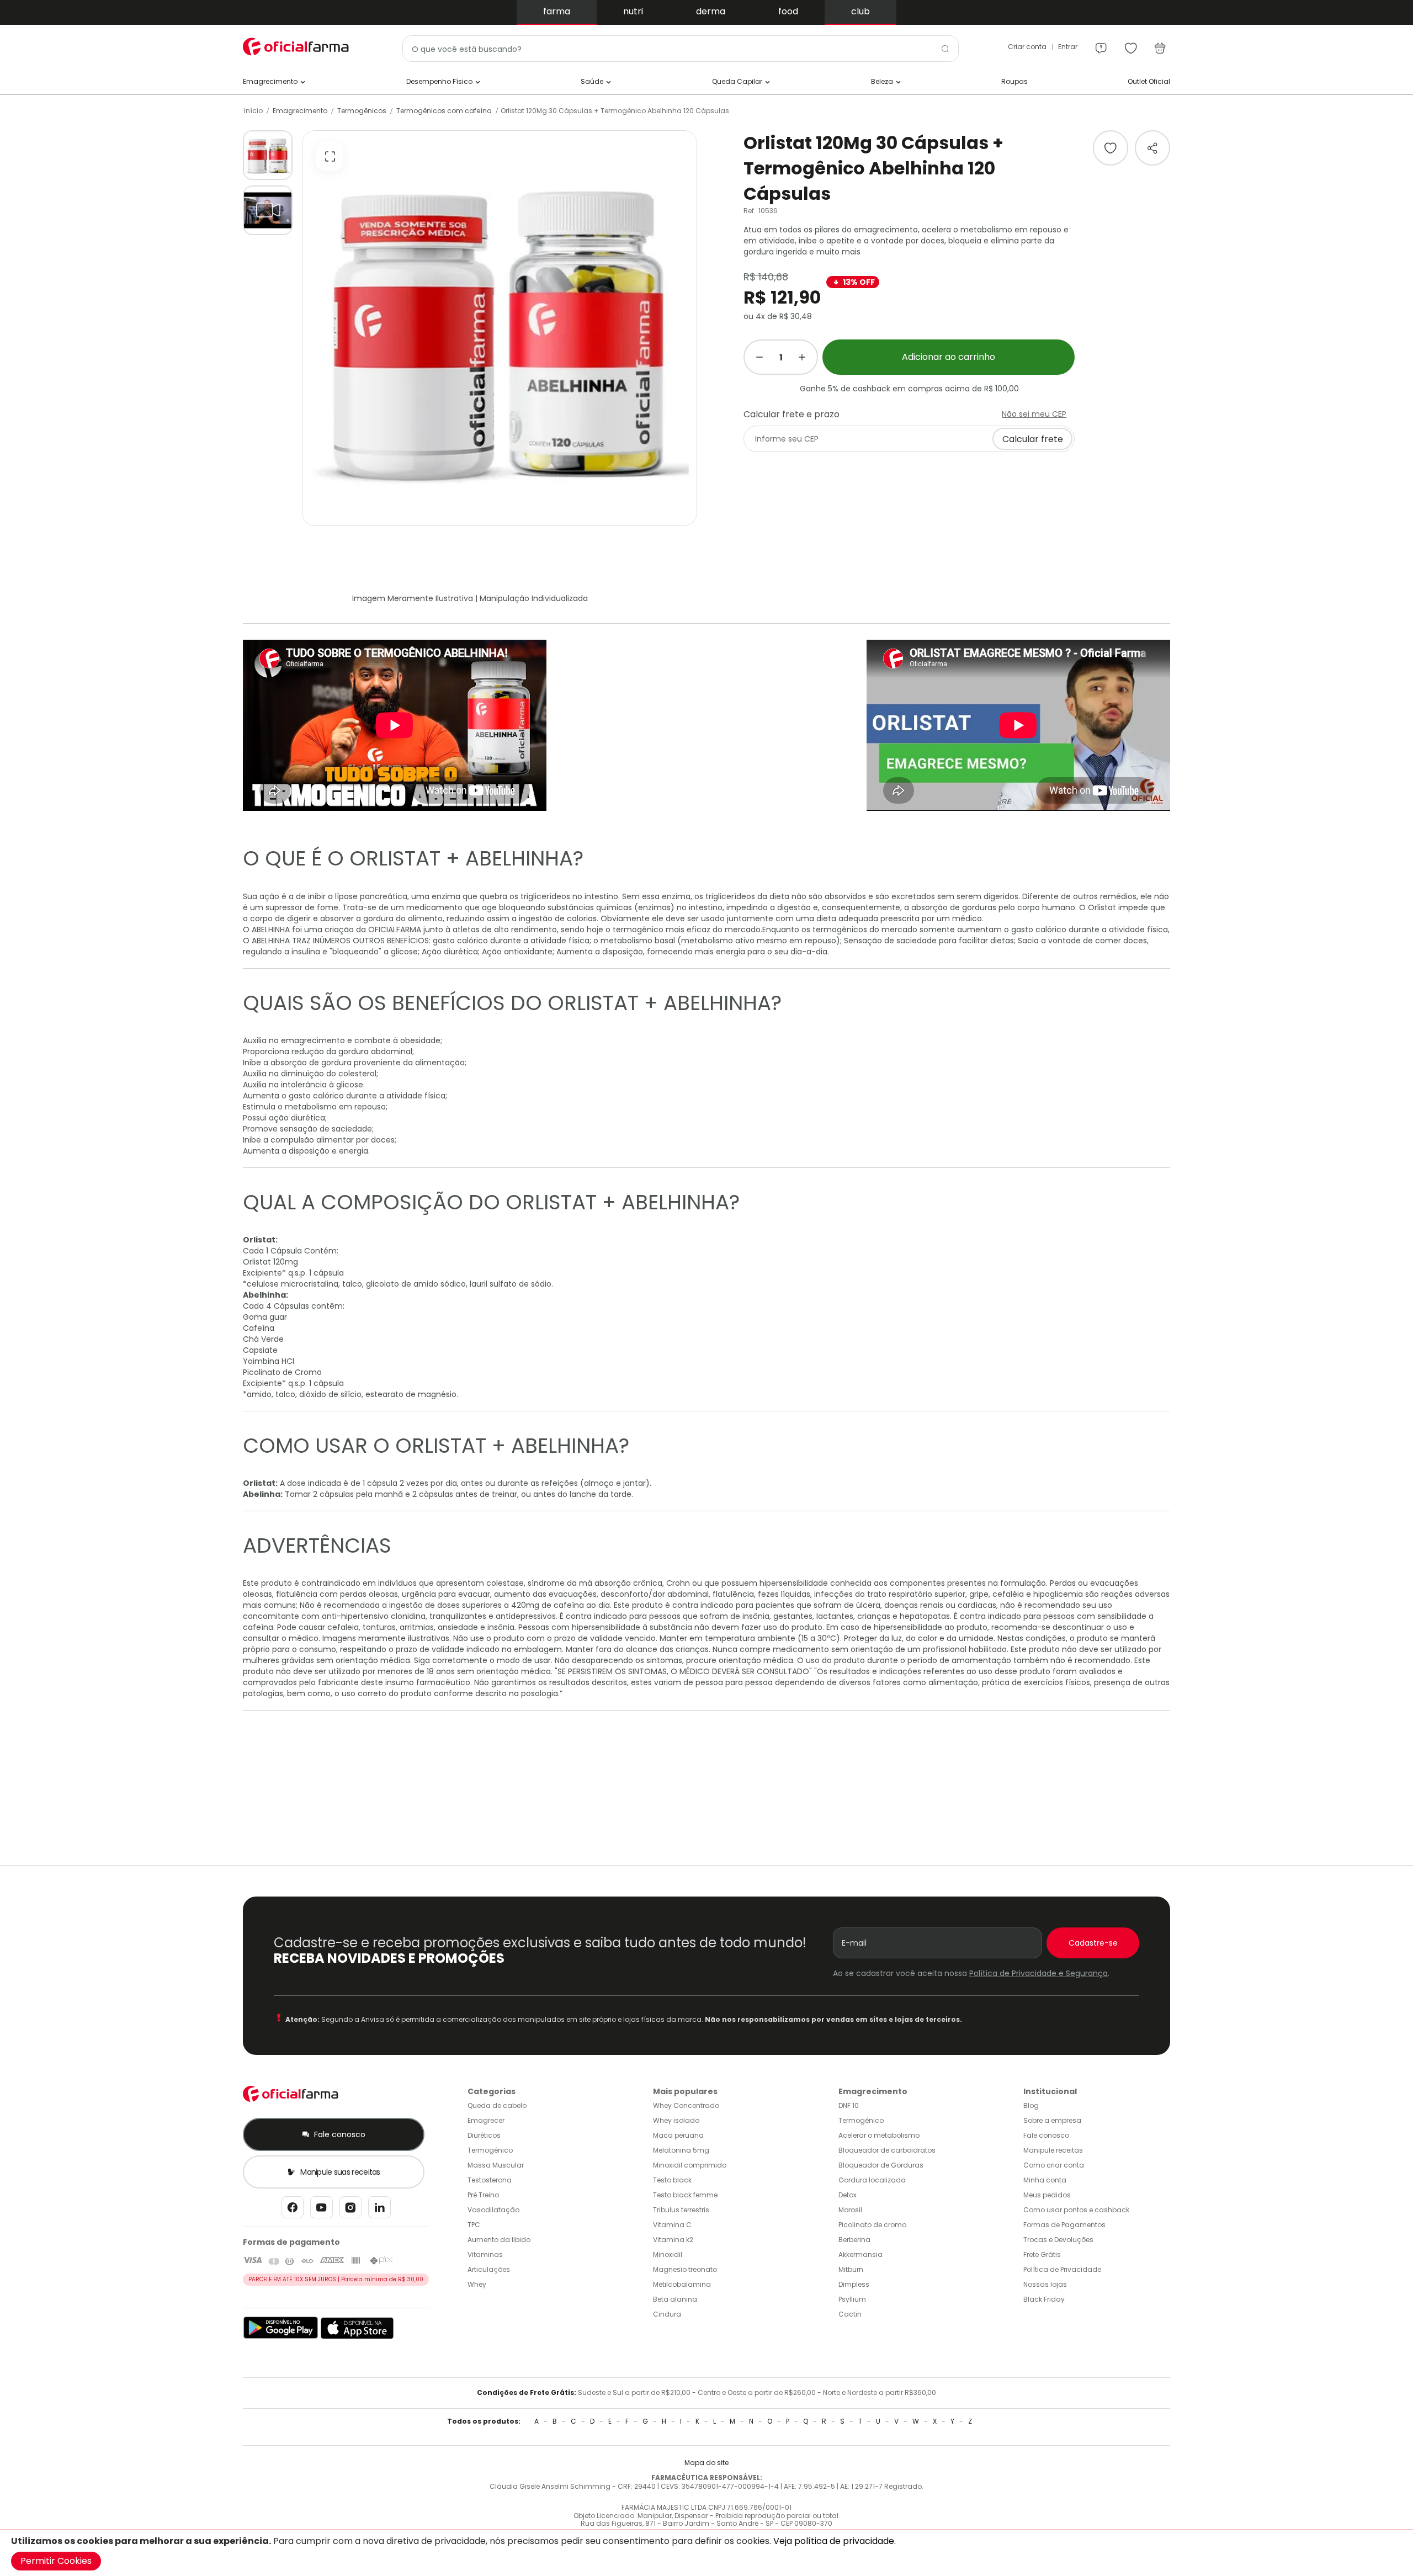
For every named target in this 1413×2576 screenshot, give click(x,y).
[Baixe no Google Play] (281, 2337)
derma (711, 11)
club (860, 11)
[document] (706, 2553)
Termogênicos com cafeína (444, 111)
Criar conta (1027, 47)
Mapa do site (706, 2463)
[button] (268, 155)
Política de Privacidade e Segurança (1038, 1973)
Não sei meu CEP (1034, 414)
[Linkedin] (379, 2210)
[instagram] (350, 2210)
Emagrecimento (300, 111)
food (788, 11)
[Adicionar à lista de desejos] (1111, 148)
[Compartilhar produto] (1152, 148)
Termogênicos (362, 111)
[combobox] (681, 49)
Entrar (1068, 47)
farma (557, 11)
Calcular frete (1033, 439)
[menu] (1101, 43)
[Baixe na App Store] (357, 2337)
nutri (633, 11)
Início (253, 111)
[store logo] (298, 47)
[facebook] (293, 2210)
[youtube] (322, 2210)
